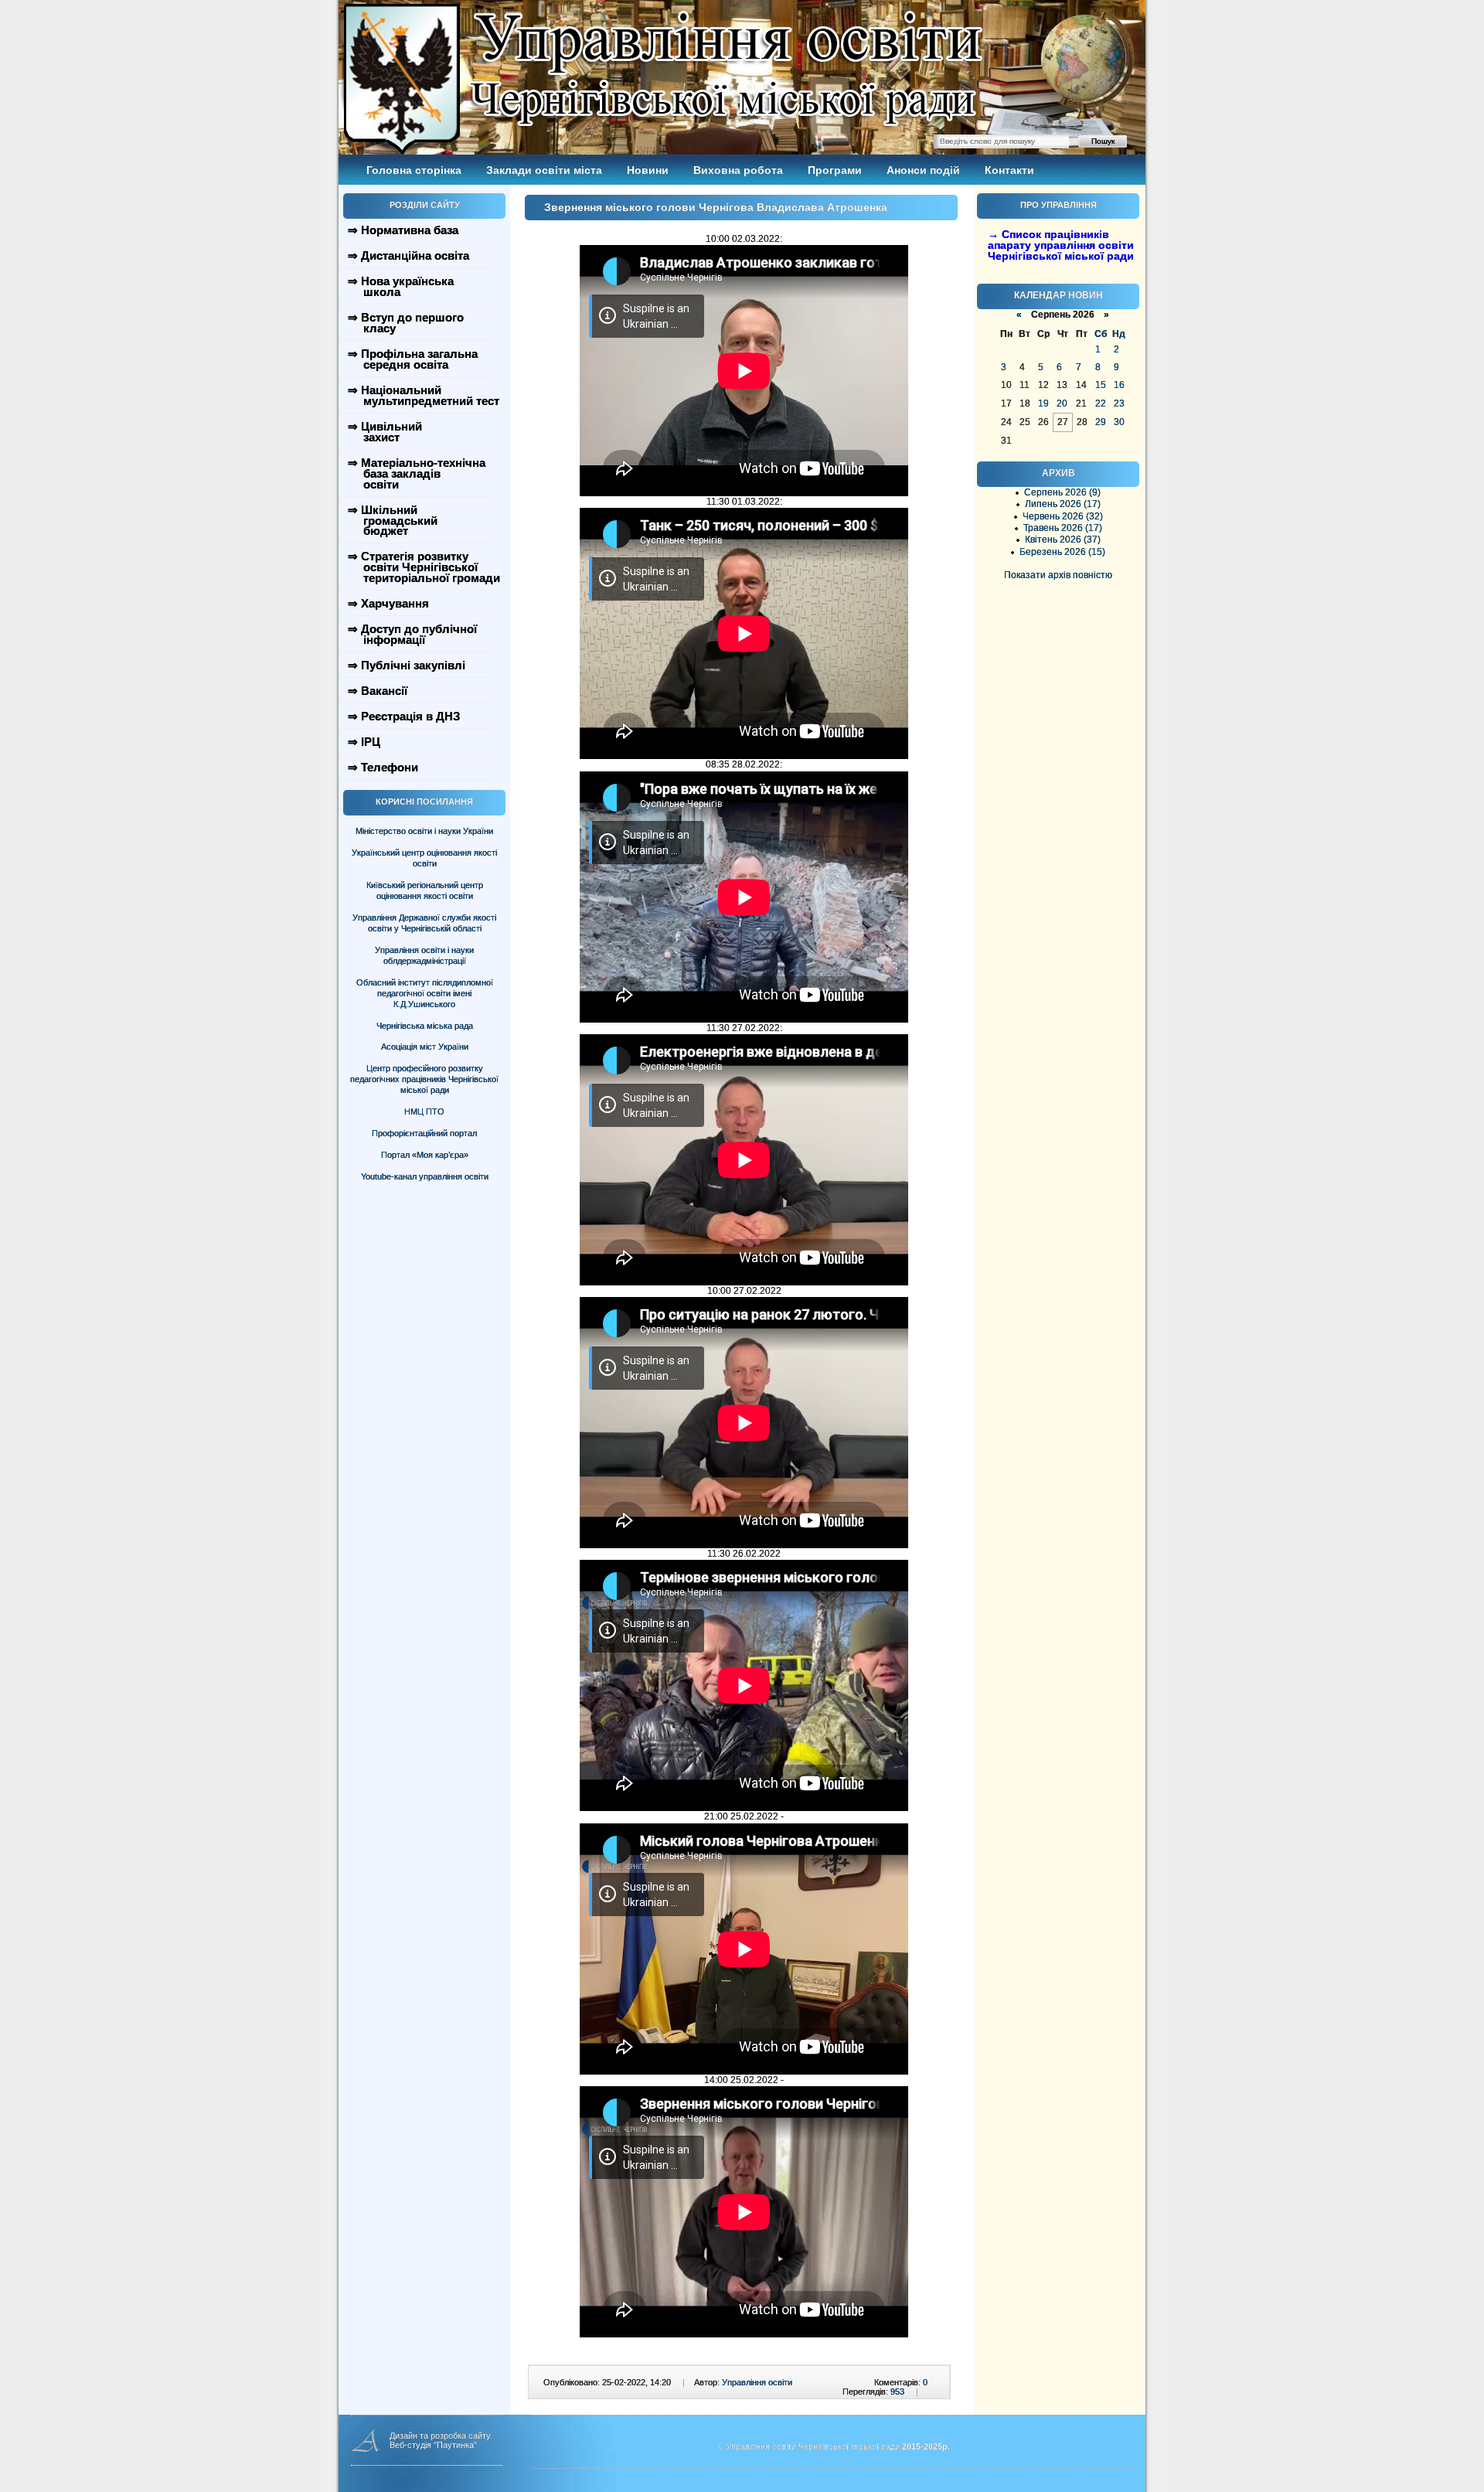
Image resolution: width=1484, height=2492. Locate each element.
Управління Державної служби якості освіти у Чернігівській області (424, 923)
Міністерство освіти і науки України (424, 831)
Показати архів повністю (1058, 575)
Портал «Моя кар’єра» (425, 1155)
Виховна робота (738, 170)
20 (1062, 403)
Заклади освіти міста (544, 170)
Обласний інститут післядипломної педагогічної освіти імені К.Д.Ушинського (425, 993)
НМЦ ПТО (424, 1112)
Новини (648, 170)
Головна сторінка (414, 170)
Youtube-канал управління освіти (425, 1176)
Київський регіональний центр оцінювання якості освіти (425, 890)
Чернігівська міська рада (425, 1026)
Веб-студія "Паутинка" (433, 2445)
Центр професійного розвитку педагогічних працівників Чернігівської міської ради (424, 1079)
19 (1043, 403)
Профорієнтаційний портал (424, 1133)
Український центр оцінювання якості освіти (424, 858)
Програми (835, 170)
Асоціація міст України (425, 1047)
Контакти (1009, 170)
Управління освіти (757, 2382)
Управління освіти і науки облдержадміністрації (424, 955)
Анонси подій (923, 170)
